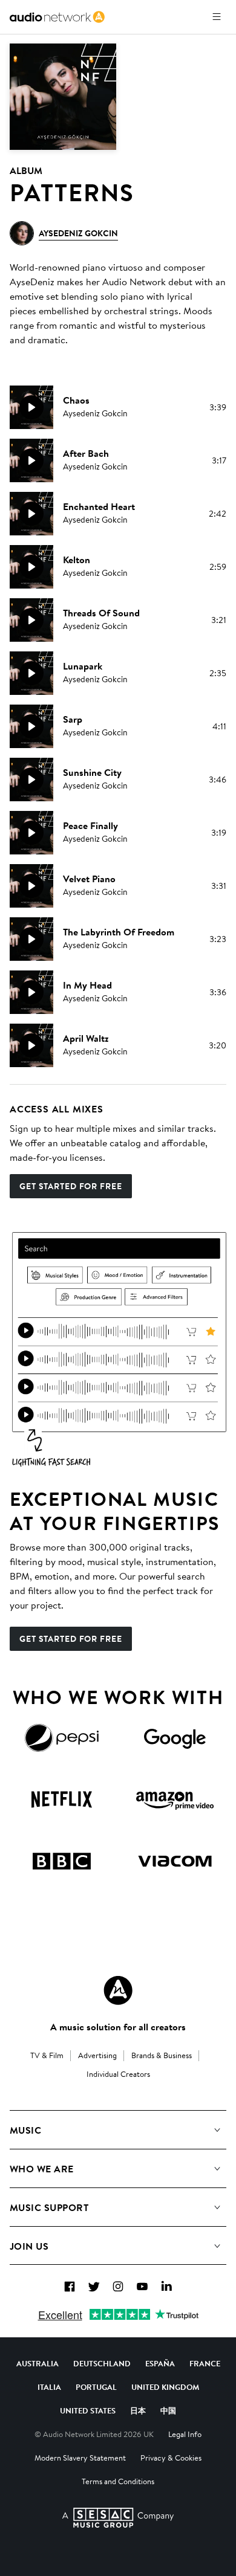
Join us (29, 2246)
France (205, 2363)
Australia (38, 2363)
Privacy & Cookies (171, 2458)
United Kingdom (165, 2387)
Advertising (97, 2055)
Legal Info (185, 2434)
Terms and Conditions (118, 2481)
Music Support (49, 2207)
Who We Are (42, 2169)
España (160, 2363)
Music (25, 2130)
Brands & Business (162, 2055)
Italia (49, 2387)
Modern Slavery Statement (80, 2458)
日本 (138, 2410)
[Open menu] (217, 17)
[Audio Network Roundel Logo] (118, 1990)
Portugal (96, 2387)
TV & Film (47, 2055)
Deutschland (102, 2363)
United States (88, 2410)
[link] (57, 17)
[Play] (31, 407)
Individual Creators (118, 2074)
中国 (168, 2410)
